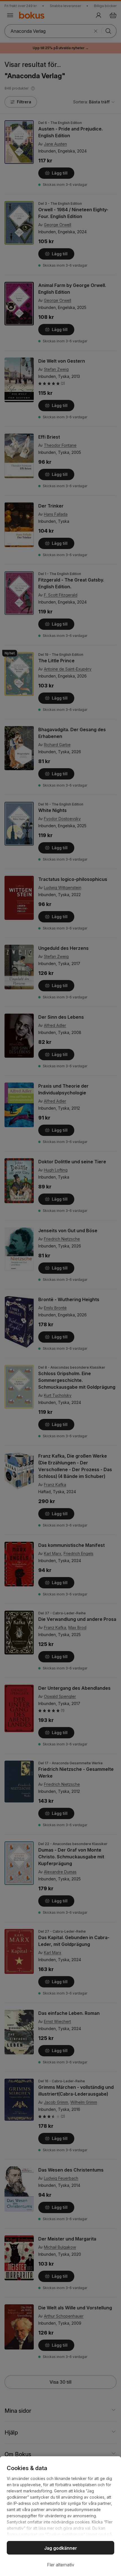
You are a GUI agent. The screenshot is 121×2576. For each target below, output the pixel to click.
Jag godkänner (61, 2548)
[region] (60, 2516)
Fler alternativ (61, 2565)
